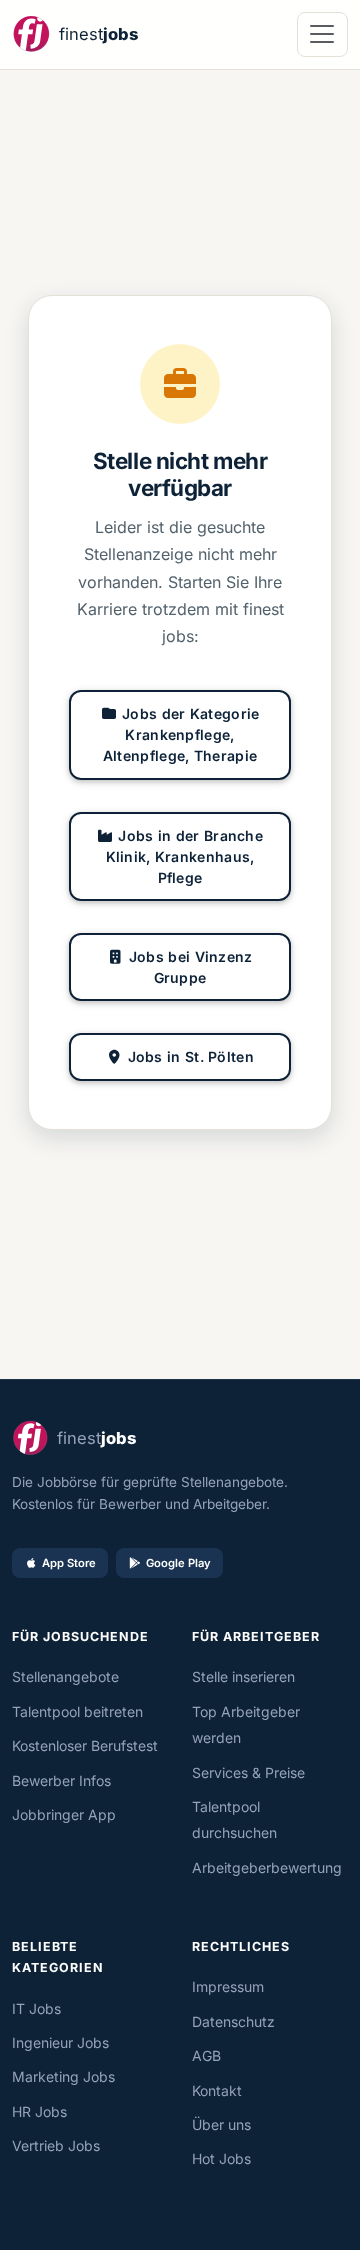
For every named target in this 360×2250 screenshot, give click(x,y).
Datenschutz (233, 2021)
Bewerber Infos (61, 1780)
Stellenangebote (65, 1676)
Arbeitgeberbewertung (267, 1867)
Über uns (221, 2124)
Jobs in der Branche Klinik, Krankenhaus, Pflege (185, 856)
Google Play (178, 1563)
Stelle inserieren (243, 1676)
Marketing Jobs (63, 2076)
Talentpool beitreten (77, 1711)
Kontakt (217, 2090)
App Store (69, 1563)
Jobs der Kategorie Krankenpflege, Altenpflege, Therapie (181, 734)
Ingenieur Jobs (60, 2042)
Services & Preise (248, 1772)
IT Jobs (36, 2008)
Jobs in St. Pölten (191, 1056)
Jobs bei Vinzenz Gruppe (191, 967)
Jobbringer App (64, 1814)
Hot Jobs (221, 2158)
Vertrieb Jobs (56, 2145)
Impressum (228, 1986)
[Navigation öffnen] (322, 34)
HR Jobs (39, 2111)
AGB (206, 2055)
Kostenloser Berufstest (85, 1745)
